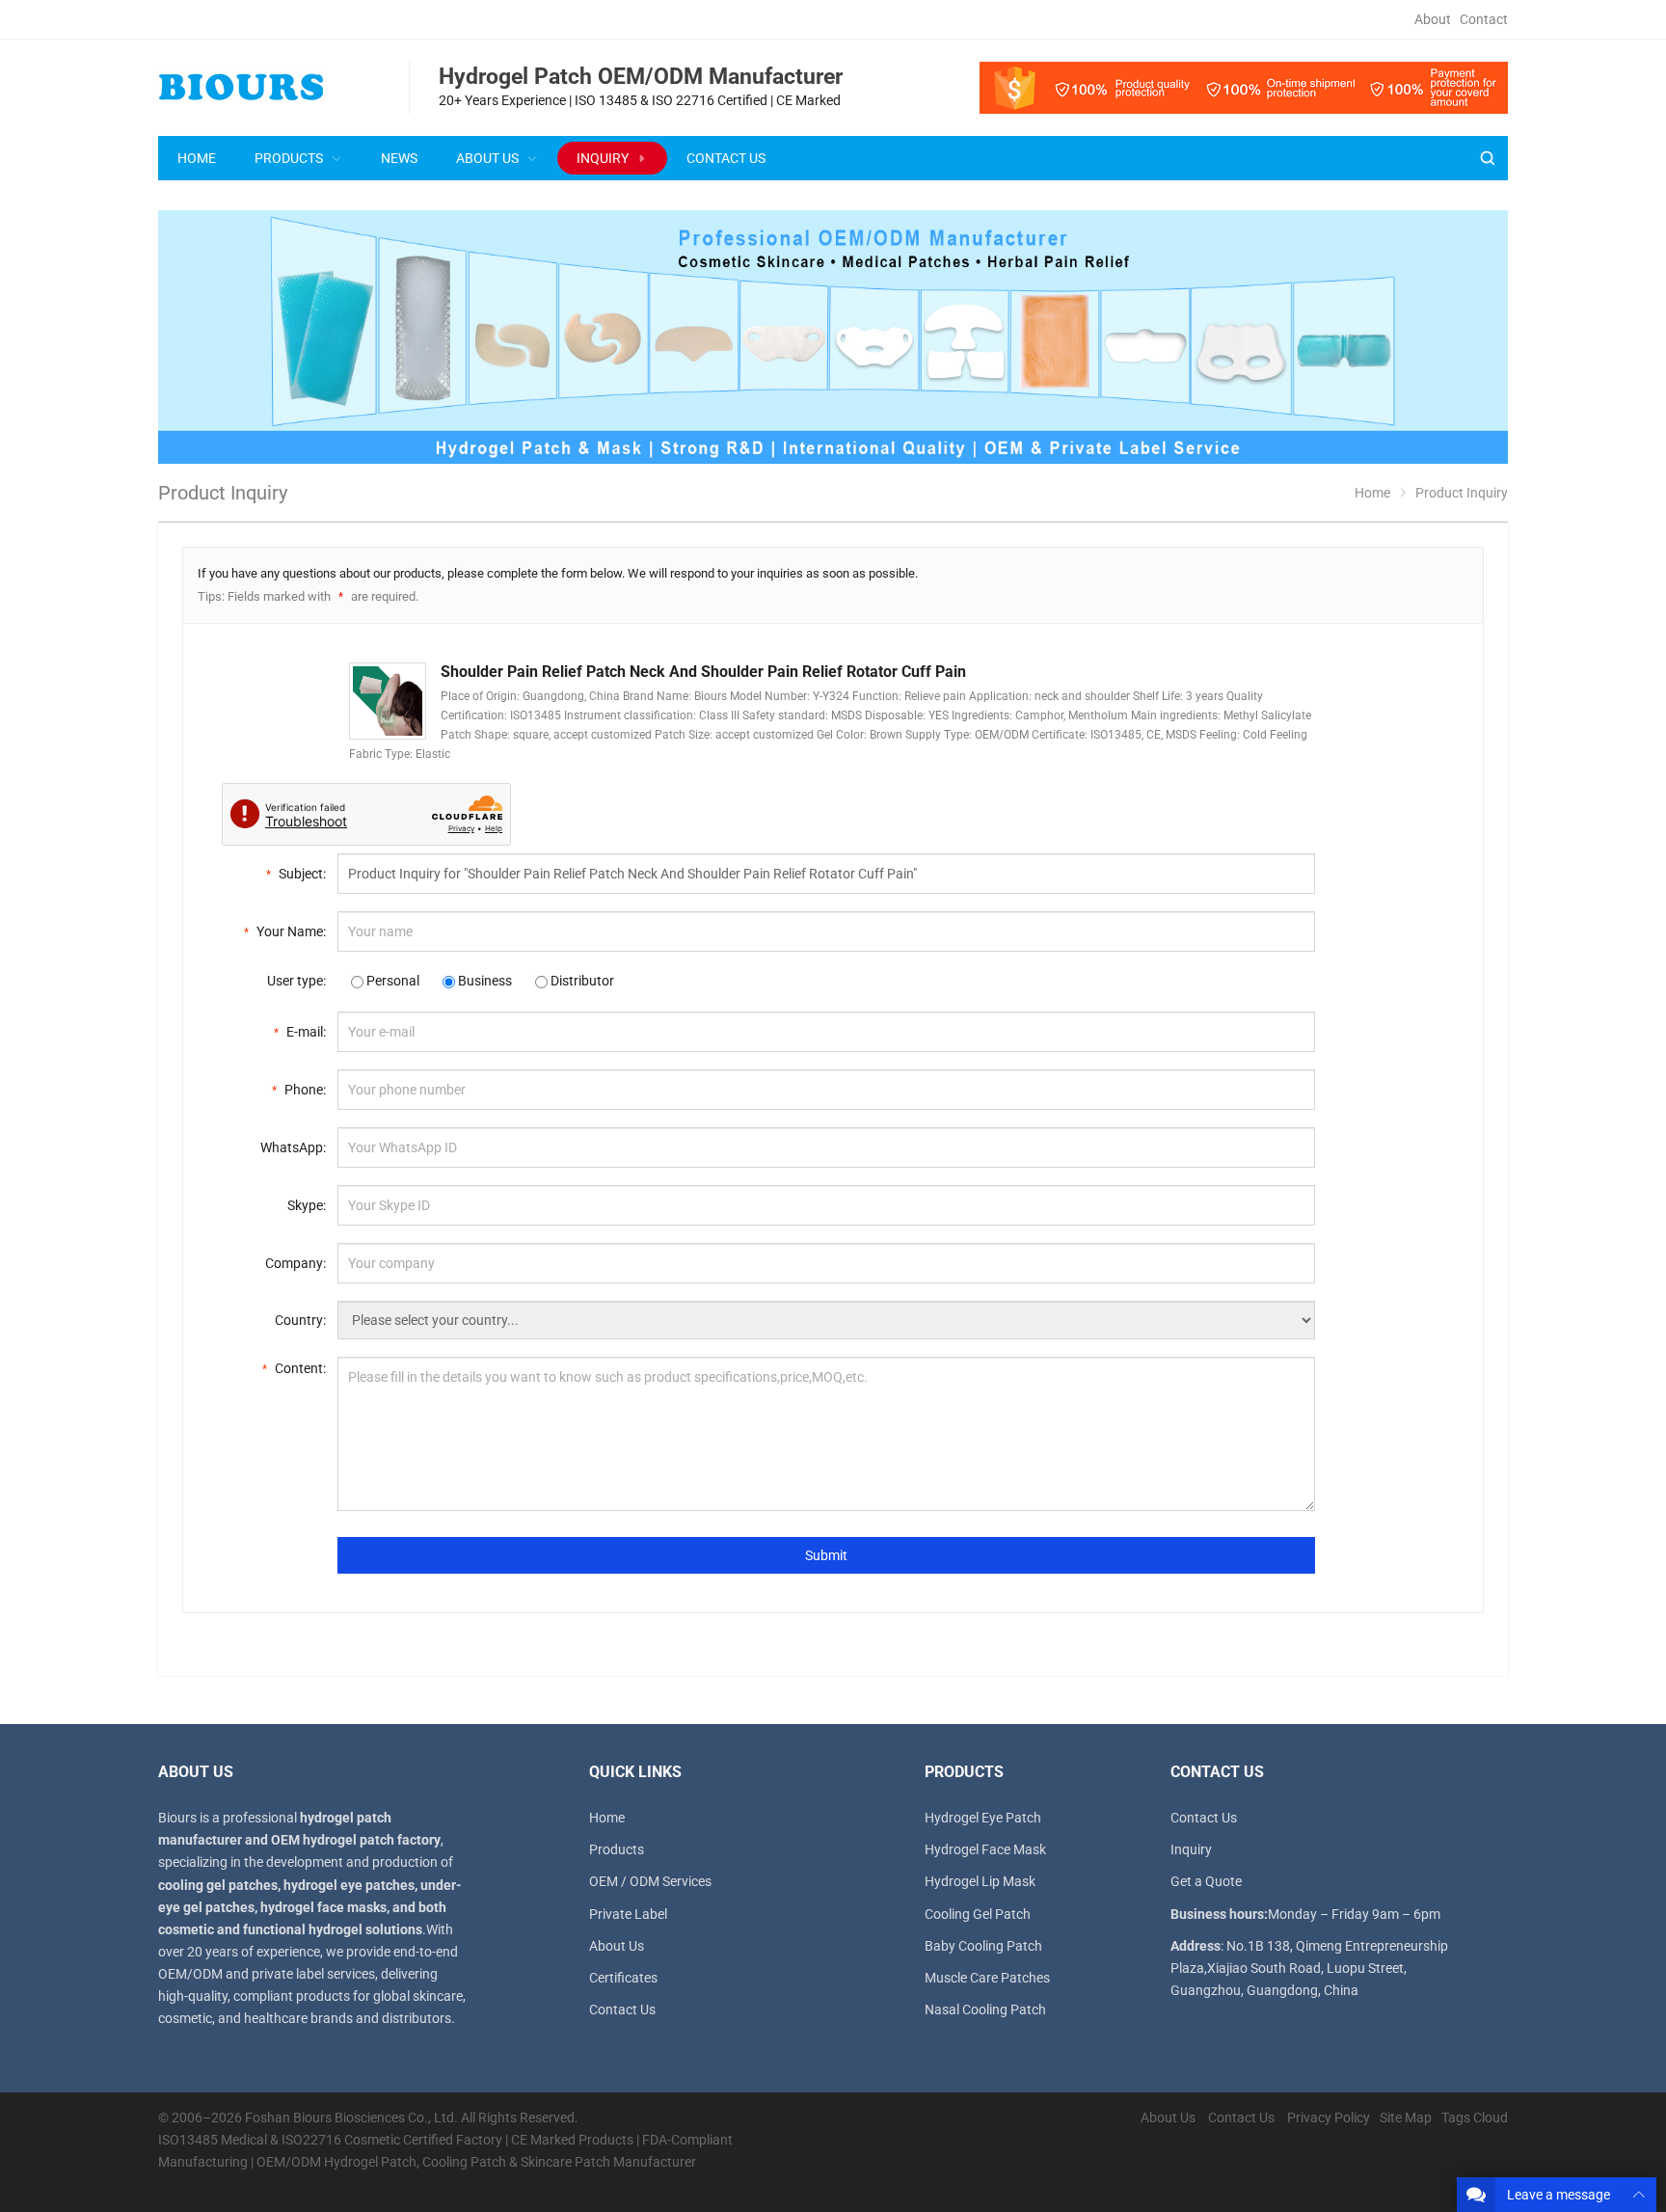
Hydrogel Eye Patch (983, 1818)
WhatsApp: (293, 1147)
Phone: (299, 1090)
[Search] (1487, 159)
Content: (294, 1368)
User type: (296, 981)
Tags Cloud (1475, 2118)
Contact (1484, 19)
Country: (300, 1320)
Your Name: (285, 931)
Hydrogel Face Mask (985, 1849)
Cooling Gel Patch (978, 1914)
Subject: (296, 874)
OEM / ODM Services (650, 1881)
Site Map (1406, 2118)
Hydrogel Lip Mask (980, 1881)
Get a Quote (1206, 1881)
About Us (617, 1946)
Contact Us (622, 2010)
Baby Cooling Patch (983, 1946)
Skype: (307, 1205)
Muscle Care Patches (987, 1978)
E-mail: (300, 1032)
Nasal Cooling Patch (985, 2010)
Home (607, 1818)
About (1433, 19)
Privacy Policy (1329, 2118)
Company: (296, 1263)
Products (617, 1849)
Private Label (628, 1914)
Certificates (623, 1978)
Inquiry (1191, 1849)
